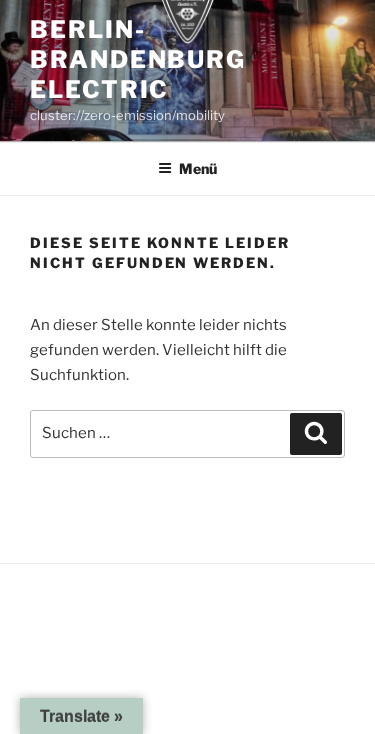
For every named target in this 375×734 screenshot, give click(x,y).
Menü (198, 168)
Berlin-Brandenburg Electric (138, 59)
